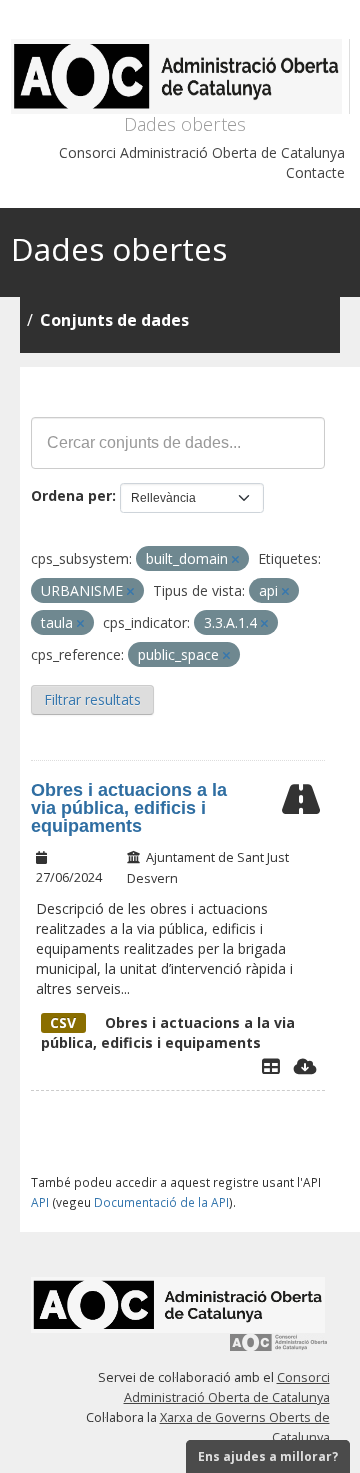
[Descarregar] (305, 1066)
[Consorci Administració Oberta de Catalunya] (279, 1349)
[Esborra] (235, 559)
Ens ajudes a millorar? (268, 1456)
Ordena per (71, 495)
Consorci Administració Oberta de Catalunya (202, 152)
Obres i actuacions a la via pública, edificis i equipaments (129, 808)
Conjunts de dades (114, 320)
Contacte (315, 172)
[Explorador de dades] (271, 1066)
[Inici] (180, 76)
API (40, 1202)
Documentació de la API (161, 1202)
